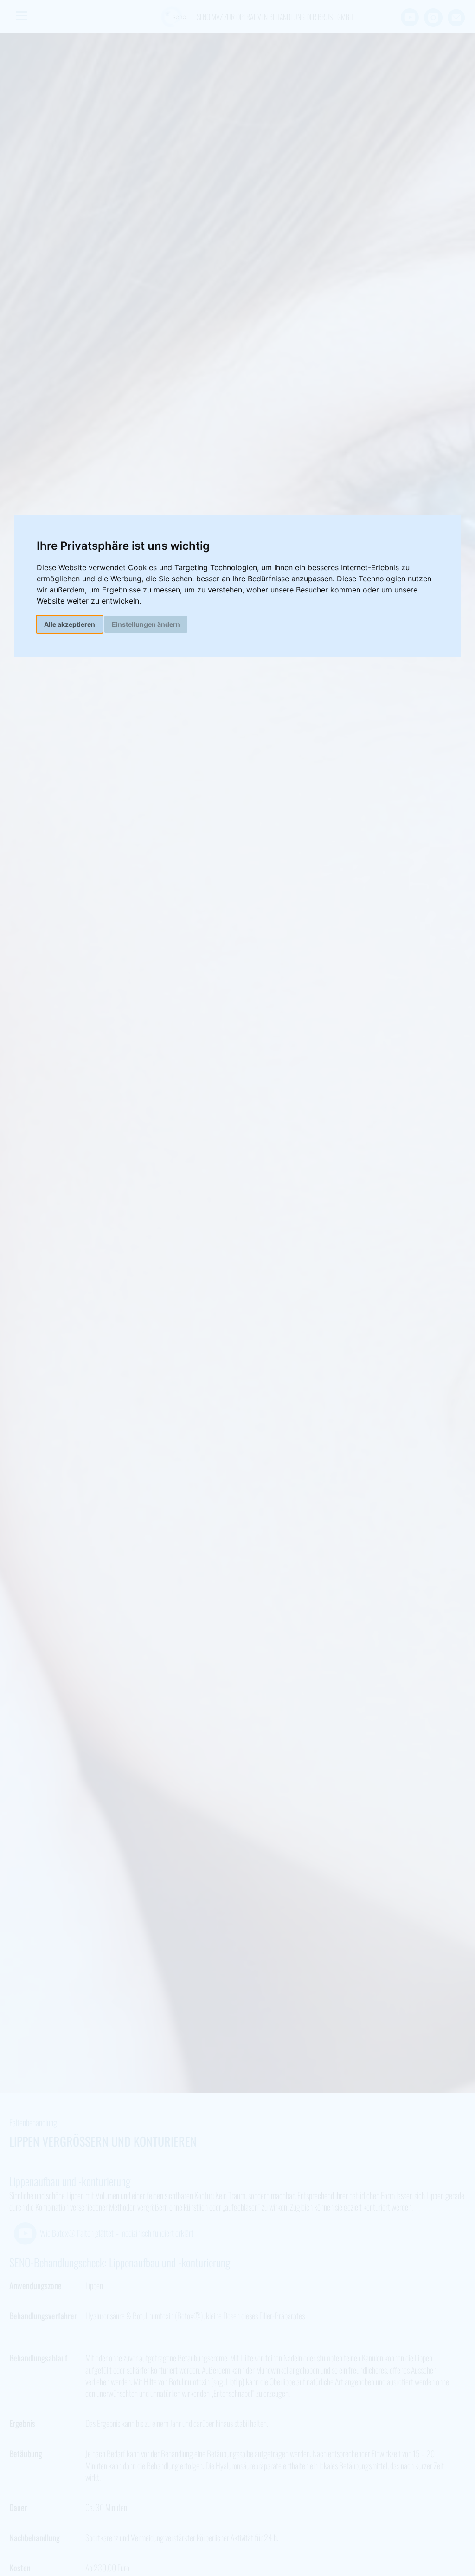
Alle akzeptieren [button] (70, 624)
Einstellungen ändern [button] (146, 624)
